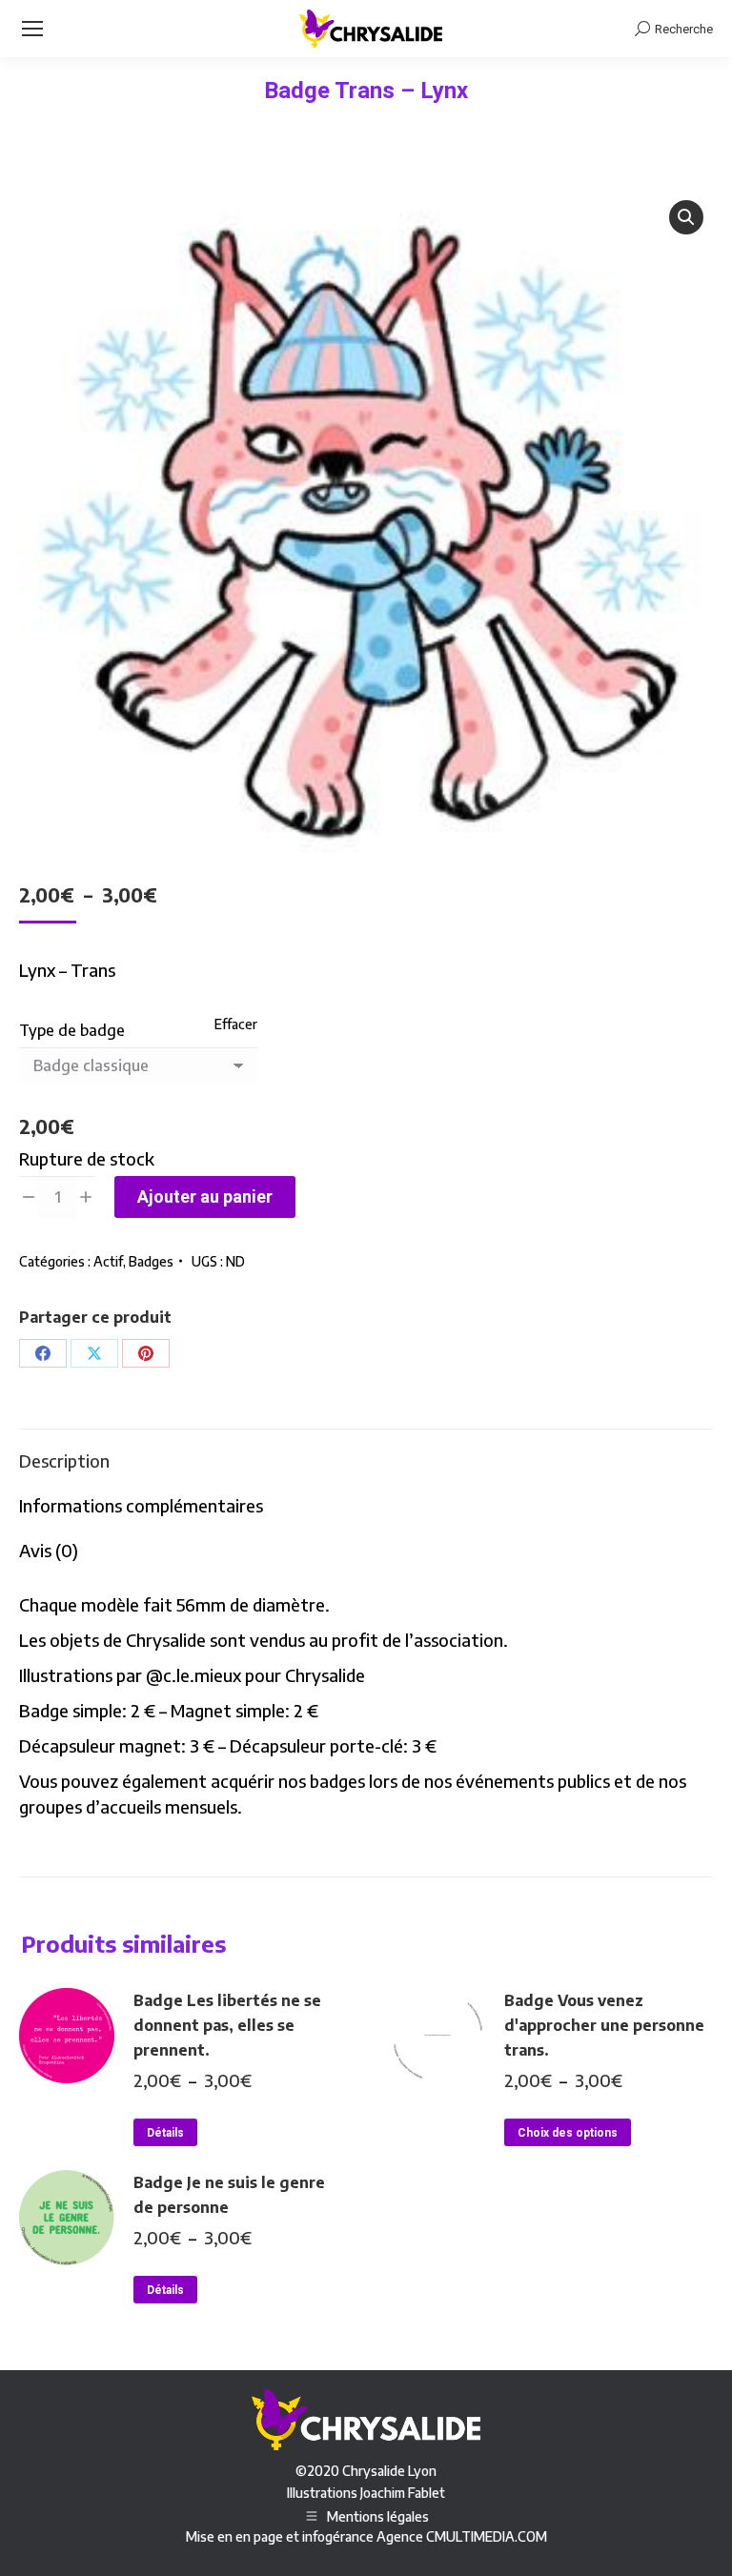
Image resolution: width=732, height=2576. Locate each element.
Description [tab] (64, 1460)
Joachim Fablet (403, 2493)
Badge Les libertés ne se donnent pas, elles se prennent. (227, 2025)
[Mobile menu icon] (32, 29)
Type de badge (72, 1030)
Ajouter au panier (205, 1197)
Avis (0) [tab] (49, 1550)
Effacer (236, 1024)
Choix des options (568, 2133)
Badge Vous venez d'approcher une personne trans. (604, 2025)
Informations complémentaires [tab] (141, 1505)
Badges (151, 1261)
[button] (686, 217)
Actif (108, 1261)
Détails (165, 2133)
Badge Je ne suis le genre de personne (229, 2195)
